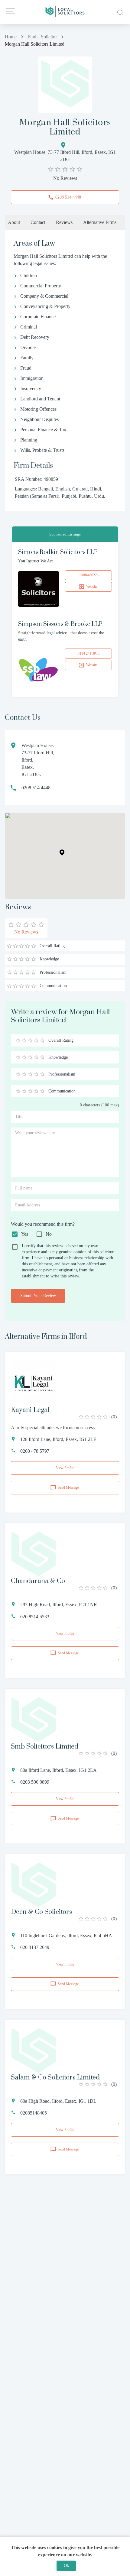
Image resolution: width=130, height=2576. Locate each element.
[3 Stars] (30, 1040)
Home (11, 37)
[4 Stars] (36, 1040)
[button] (62, 853)
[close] (119, 12)
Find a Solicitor (42, 37)
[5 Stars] (42, 1040)
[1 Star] (18, 1040)
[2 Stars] (24, 1040)
